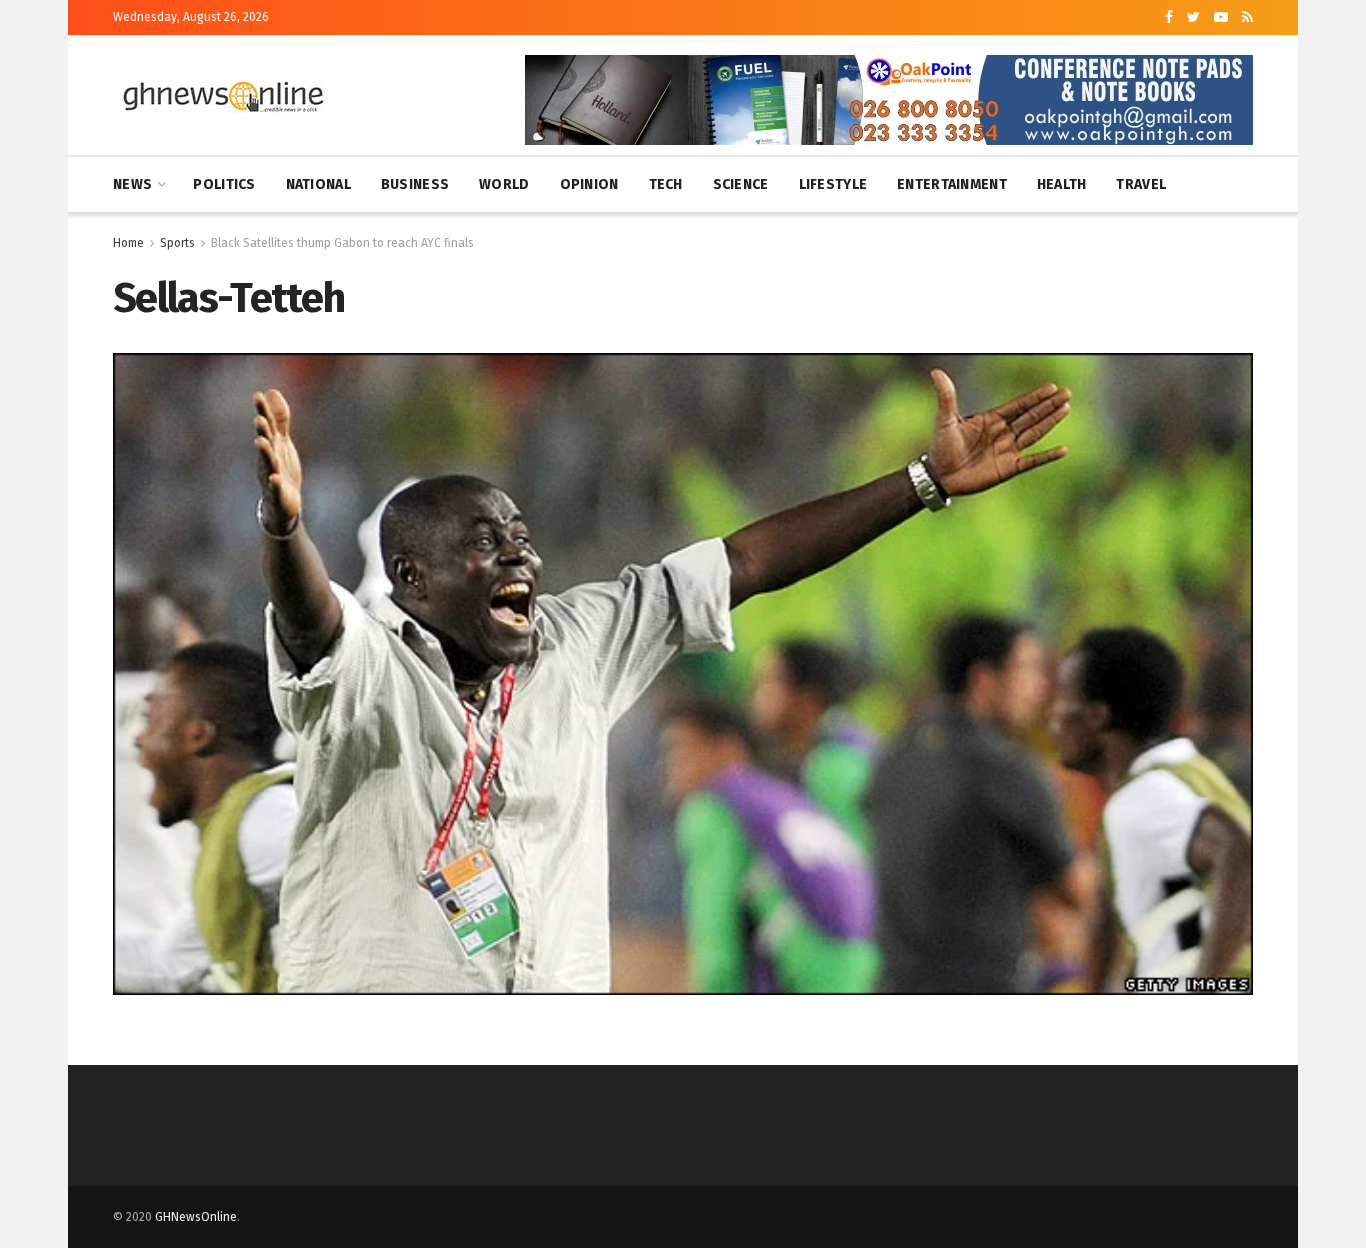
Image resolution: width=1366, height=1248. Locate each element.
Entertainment (952, 184)
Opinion (589, 184)
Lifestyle (833, 184)
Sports (177, 243)
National (318, 184)
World (504, 184)
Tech (666, 184)
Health (1062, 184)
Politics (224, 184)
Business (415, 184)
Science (741, 184)
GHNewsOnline (196, 1217)
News (132, 184)
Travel (1141, 184)
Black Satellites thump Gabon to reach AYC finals (342, 243)
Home (128, 243)
